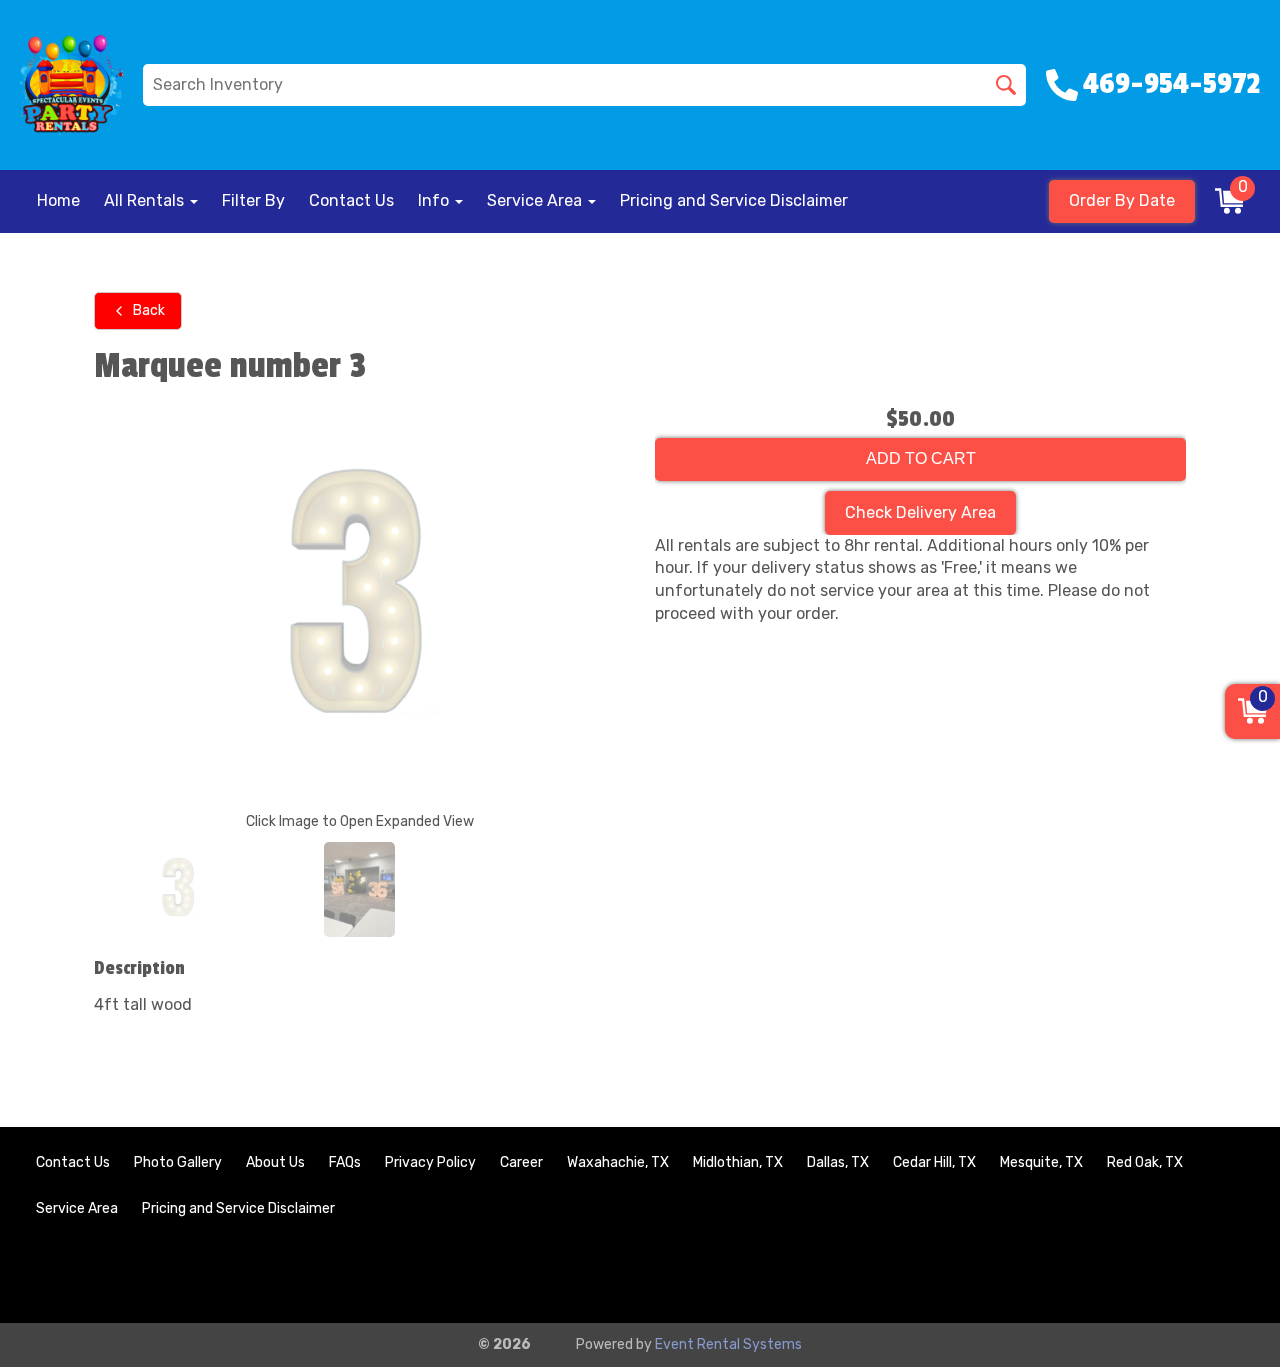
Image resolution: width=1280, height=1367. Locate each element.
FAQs (345, 1162)
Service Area (77, 1208)
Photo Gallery (178, 1162)
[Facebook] (1172, 1274)
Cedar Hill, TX (934, 1162)
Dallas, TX (838, 1162)
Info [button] (435, 200)
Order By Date (1122, 200)
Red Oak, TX (1145, 1162)
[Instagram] (1226, 1274)
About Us (275, 1162)
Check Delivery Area (920, 512)
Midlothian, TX (738, 1162)
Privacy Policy (430, 1162)
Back (149, 310)
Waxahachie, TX (618, 1162)
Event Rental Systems (728, 1344)
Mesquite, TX (1041, 1162)
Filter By (253, 200)
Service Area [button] (536, 200)
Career (521, 1162)
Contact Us (351, 200)
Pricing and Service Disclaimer (734, 200)
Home (58, 200)
